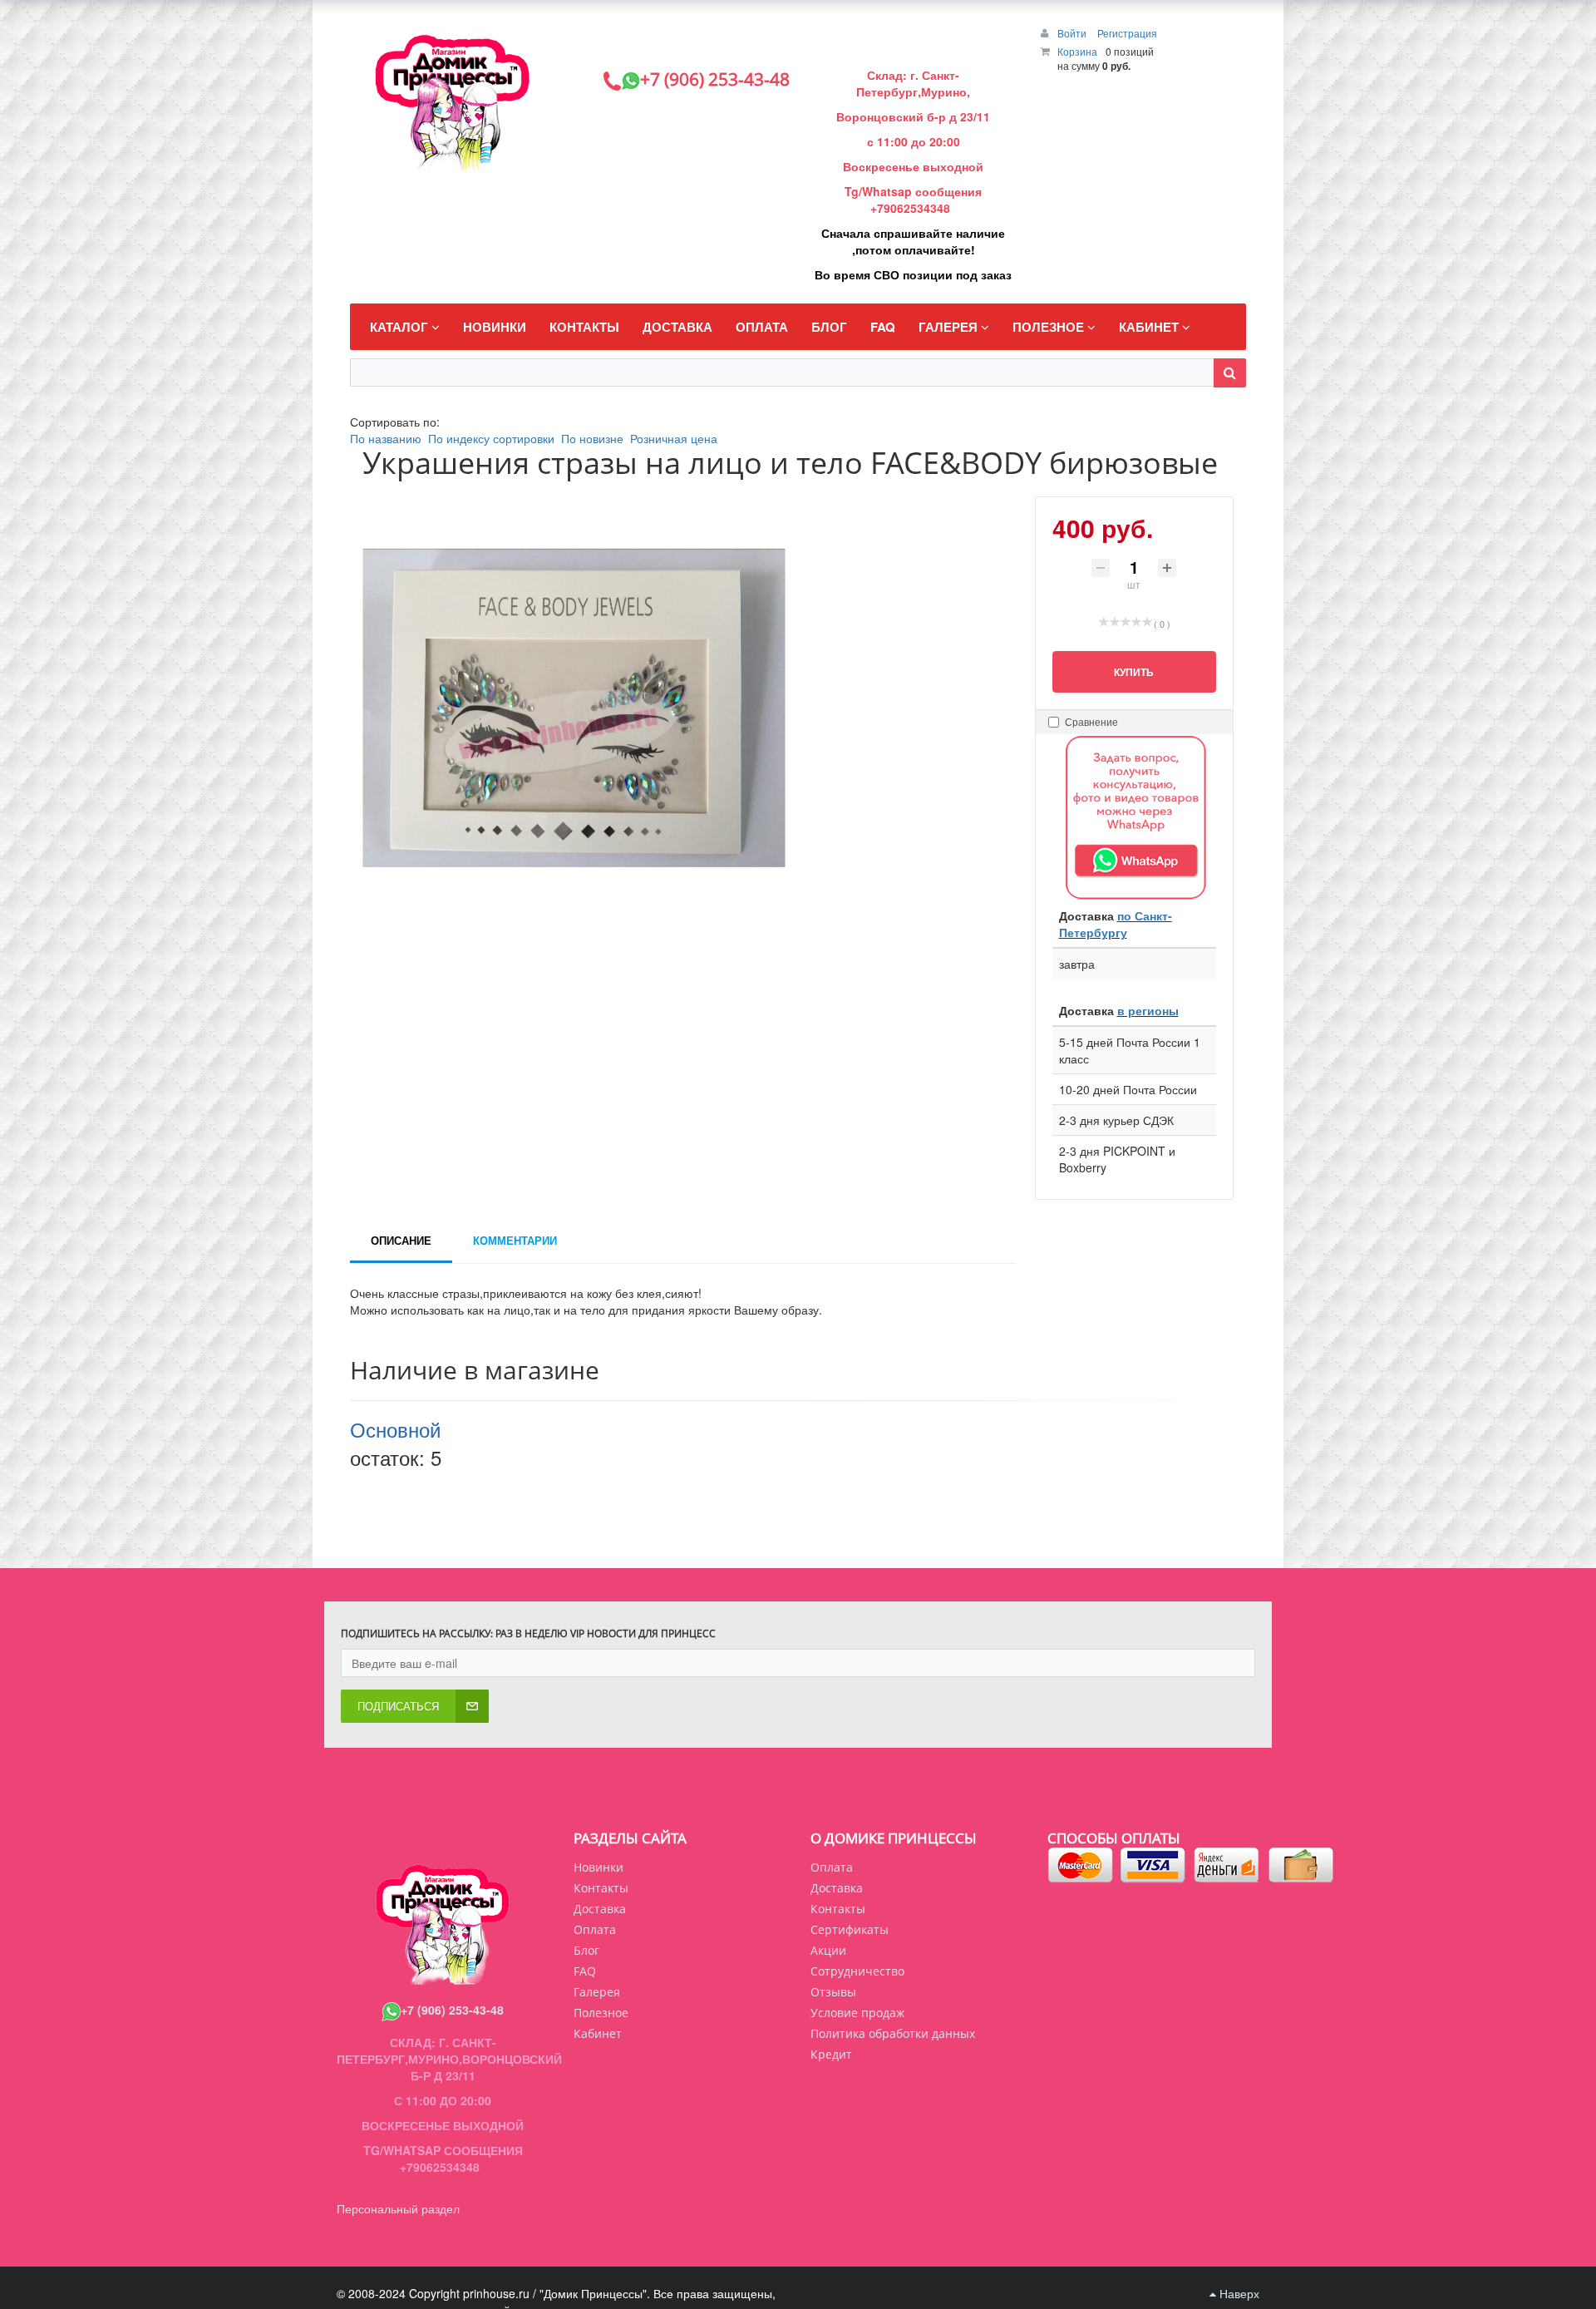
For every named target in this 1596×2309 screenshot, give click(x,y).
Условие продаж (857, 2013)
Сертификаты (850, 1929)
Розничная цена (674, 438)
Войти (1073, 33)
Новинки (598, 1867)
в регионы (1148, 1010)
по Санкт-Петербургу (1116, 924)
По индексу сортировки (491, 438)
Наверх (1238, 2293)
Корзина (1077, 51)
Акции (828, 1950)
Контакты (838, 1909)
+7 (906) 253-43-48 (452, 2010)
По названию (386, 438)
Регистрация (1127, 33)
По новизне (592, 438)
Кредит (831, 2054)
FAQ (585, 1971)
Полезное (601, 2013)
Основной (395, 1429)
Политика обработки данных (893, 2033)
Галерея (597, 1992)
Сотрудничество (857, 1971)
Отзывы (833, 1992)
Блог (586, 1950)
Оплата (832, 1867)
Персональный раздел (398, 2208)
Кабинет (598, 2033)
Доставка (837, 1888)
